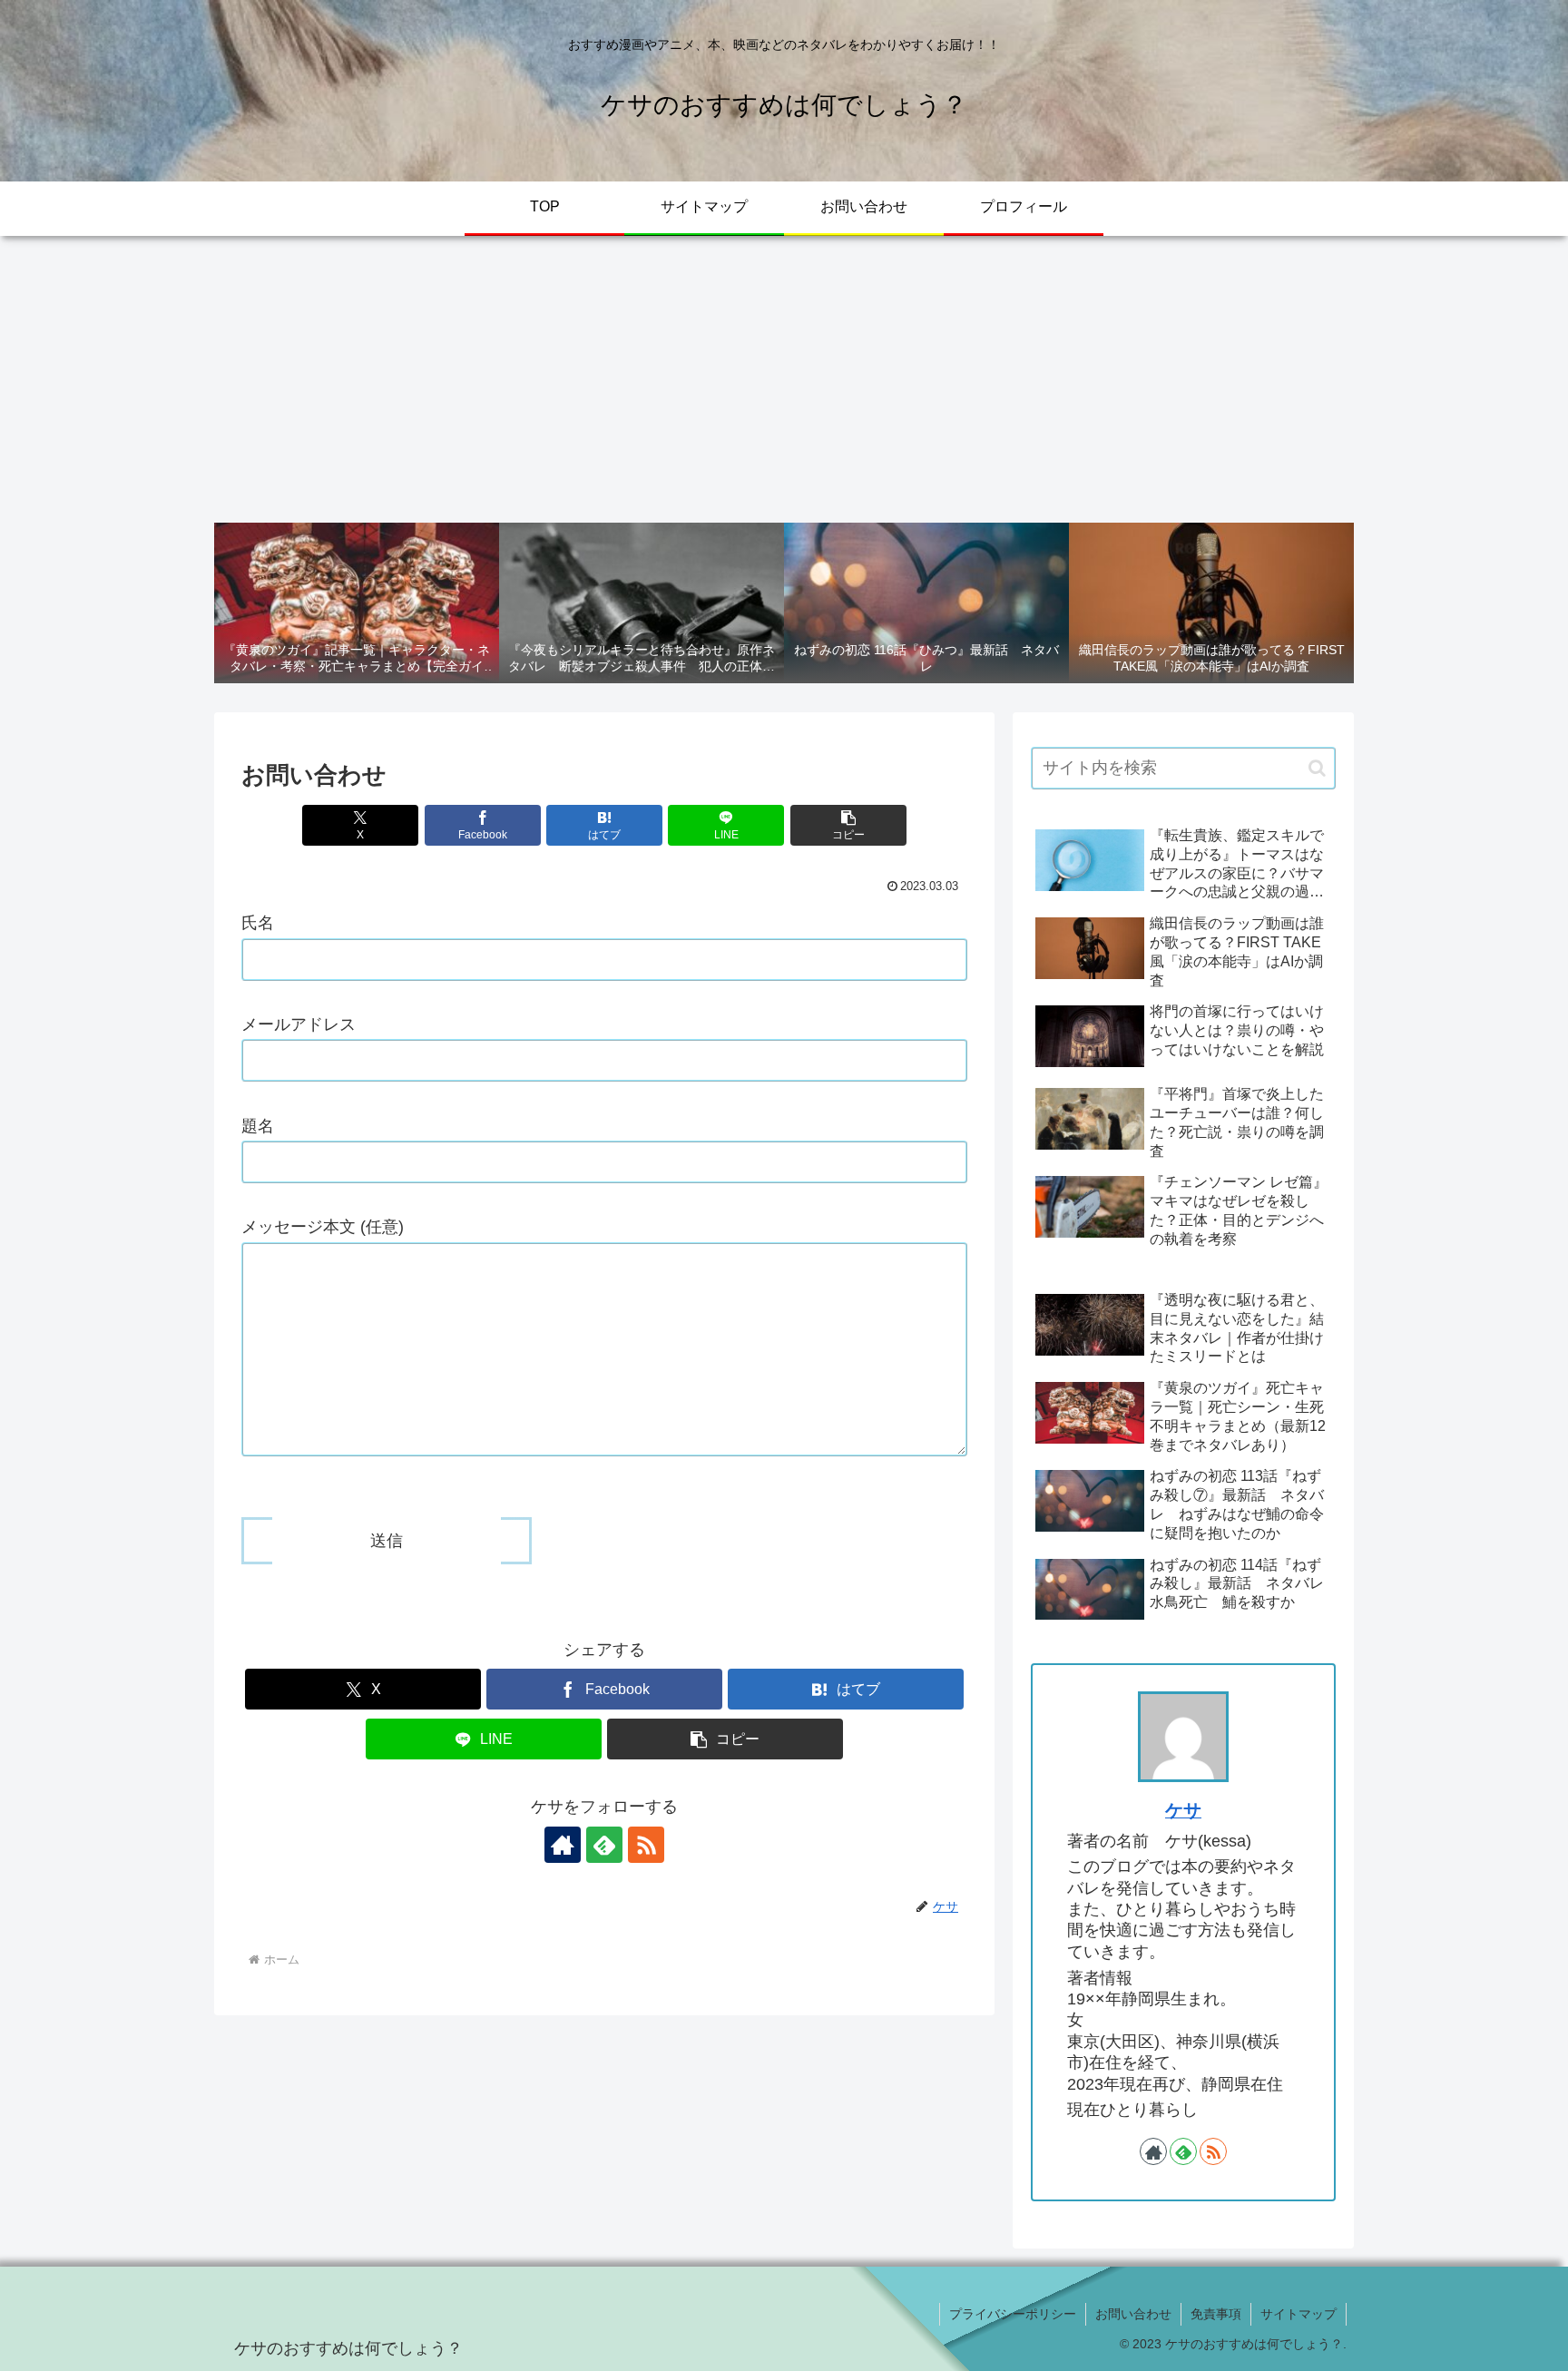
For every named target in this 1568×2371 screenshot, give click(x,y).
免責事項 (1216, 2314)
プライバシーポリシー (1013, 2314)
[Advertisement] (784, 379)
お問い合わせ (1133, 2314)
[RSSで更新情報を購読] (646, 1845)
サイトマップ (1298, 2314)
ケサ (1183, 1810)
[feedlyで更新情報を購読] (604, 1845)
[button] (848, 825)
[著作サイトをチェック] (563, 1845)
